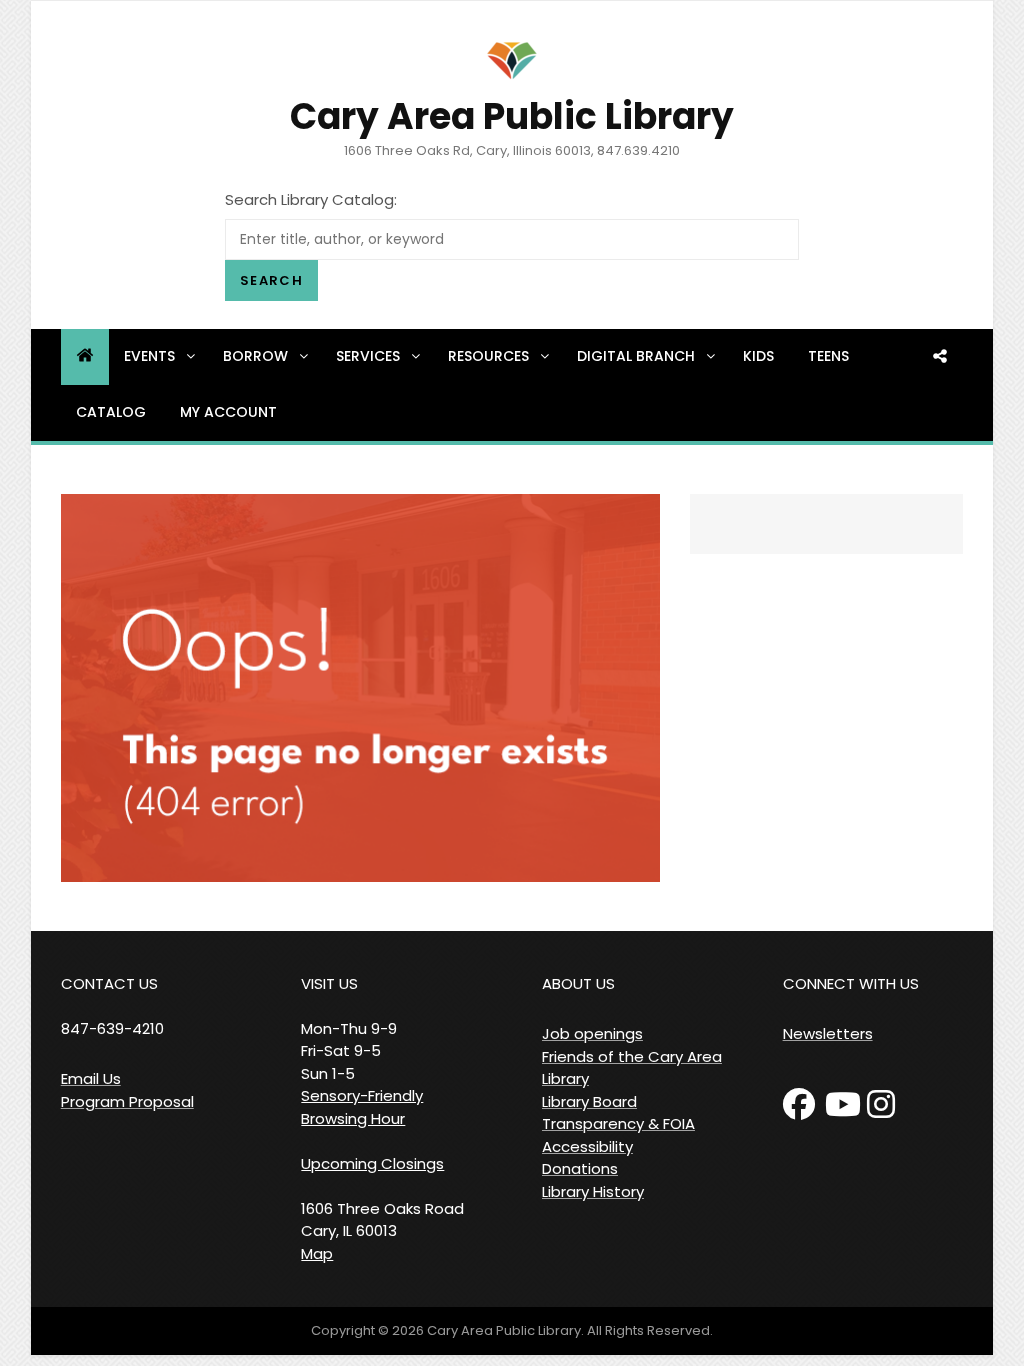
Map (317, 1253)
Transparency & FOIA (618, 1123)
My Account (228, 412)
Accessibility (587, 1146)
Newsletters (828, 1033)
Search (271, 280)
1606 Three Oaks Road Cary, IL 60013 (382, 1220)
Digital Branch (636, 356)
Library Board (589, 1101)
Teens (828, 356)
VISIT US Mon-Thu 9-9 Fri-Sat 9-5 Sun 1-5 (349, 1028)
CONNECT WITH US (851, 983)
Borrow (255, 356)
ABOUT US (578, 983)
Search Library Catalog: (311, 199)
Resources (488, 356)
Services (368, 356)
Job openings (592, 1033)
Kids (758, 356)
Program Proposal (127, 1101)
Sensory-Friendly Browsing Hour (362, 1107)
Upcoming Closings (372, 1163)
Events (149, 356)
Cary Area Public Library (512, 116)
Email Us (91, 1078)
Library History (593, 1191)
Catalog (111, 412)
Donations (580, 1168)
